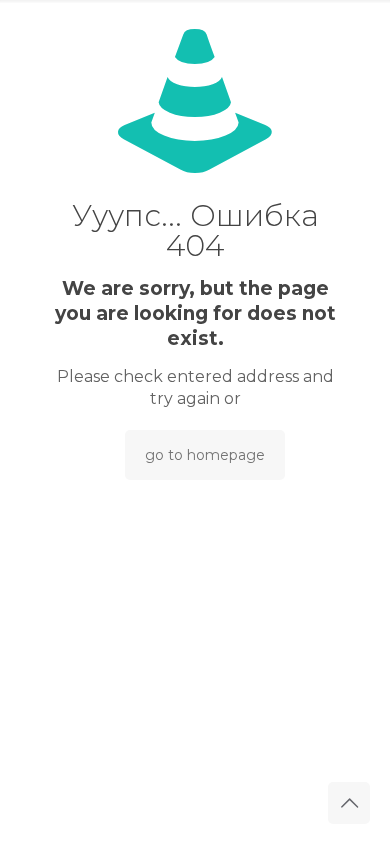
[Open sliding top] (195, 22)
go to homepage (205, 455)
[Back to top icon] (349, 803)
